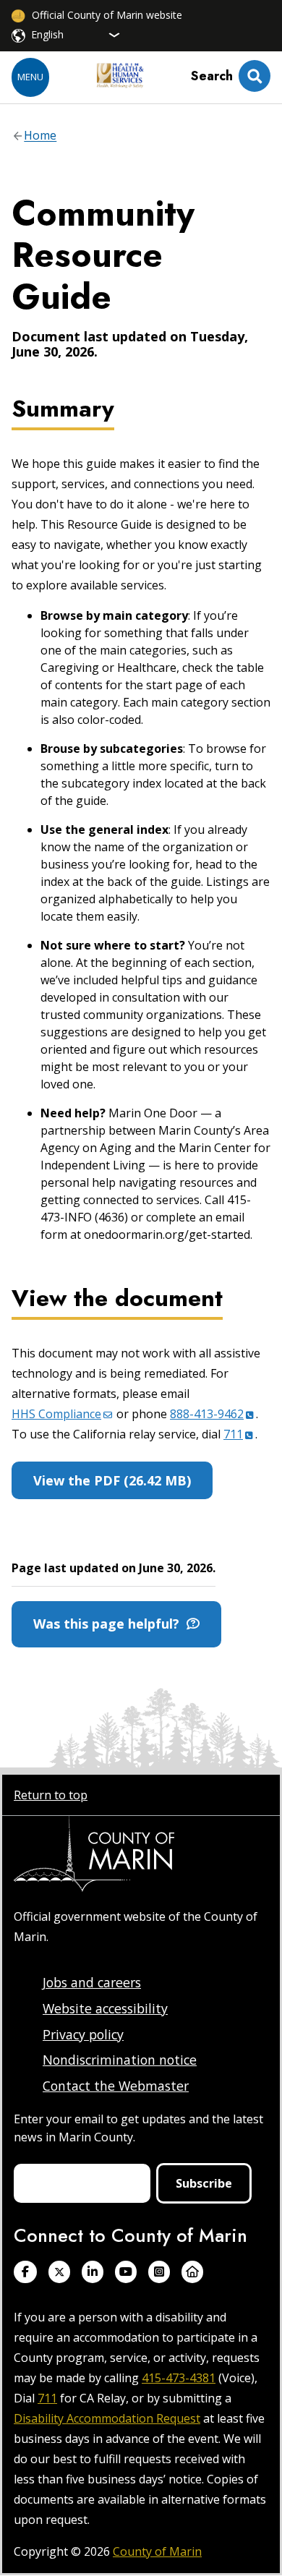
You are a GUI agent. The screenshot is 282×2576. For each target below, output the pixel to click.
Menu (30, 77)
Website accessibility (105, 2008)
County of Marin (157, 2551)
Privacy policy (83, 2034)
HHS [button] (56, 1414)
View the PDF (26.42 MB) (112, 1480)
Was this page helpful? (110, 1624)
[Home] (120, 77)
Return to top (51, 1795)
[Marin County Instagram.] (159, 2272)
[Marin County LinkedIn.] (93, 2272)
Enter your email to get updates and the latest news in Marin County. (138, 2128)
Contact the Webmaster (116, 2086)
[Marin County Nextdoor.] (192, 2272)
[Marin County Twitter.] (59, 2272)
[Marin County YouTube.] (126, 2272)
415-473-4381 (179, 2378)
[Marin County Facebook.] (25, 2272)
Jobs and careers (92, 1982)
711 (47, 2398)
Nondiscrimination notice (120, 2060)
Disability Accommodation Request (107, 2418)
